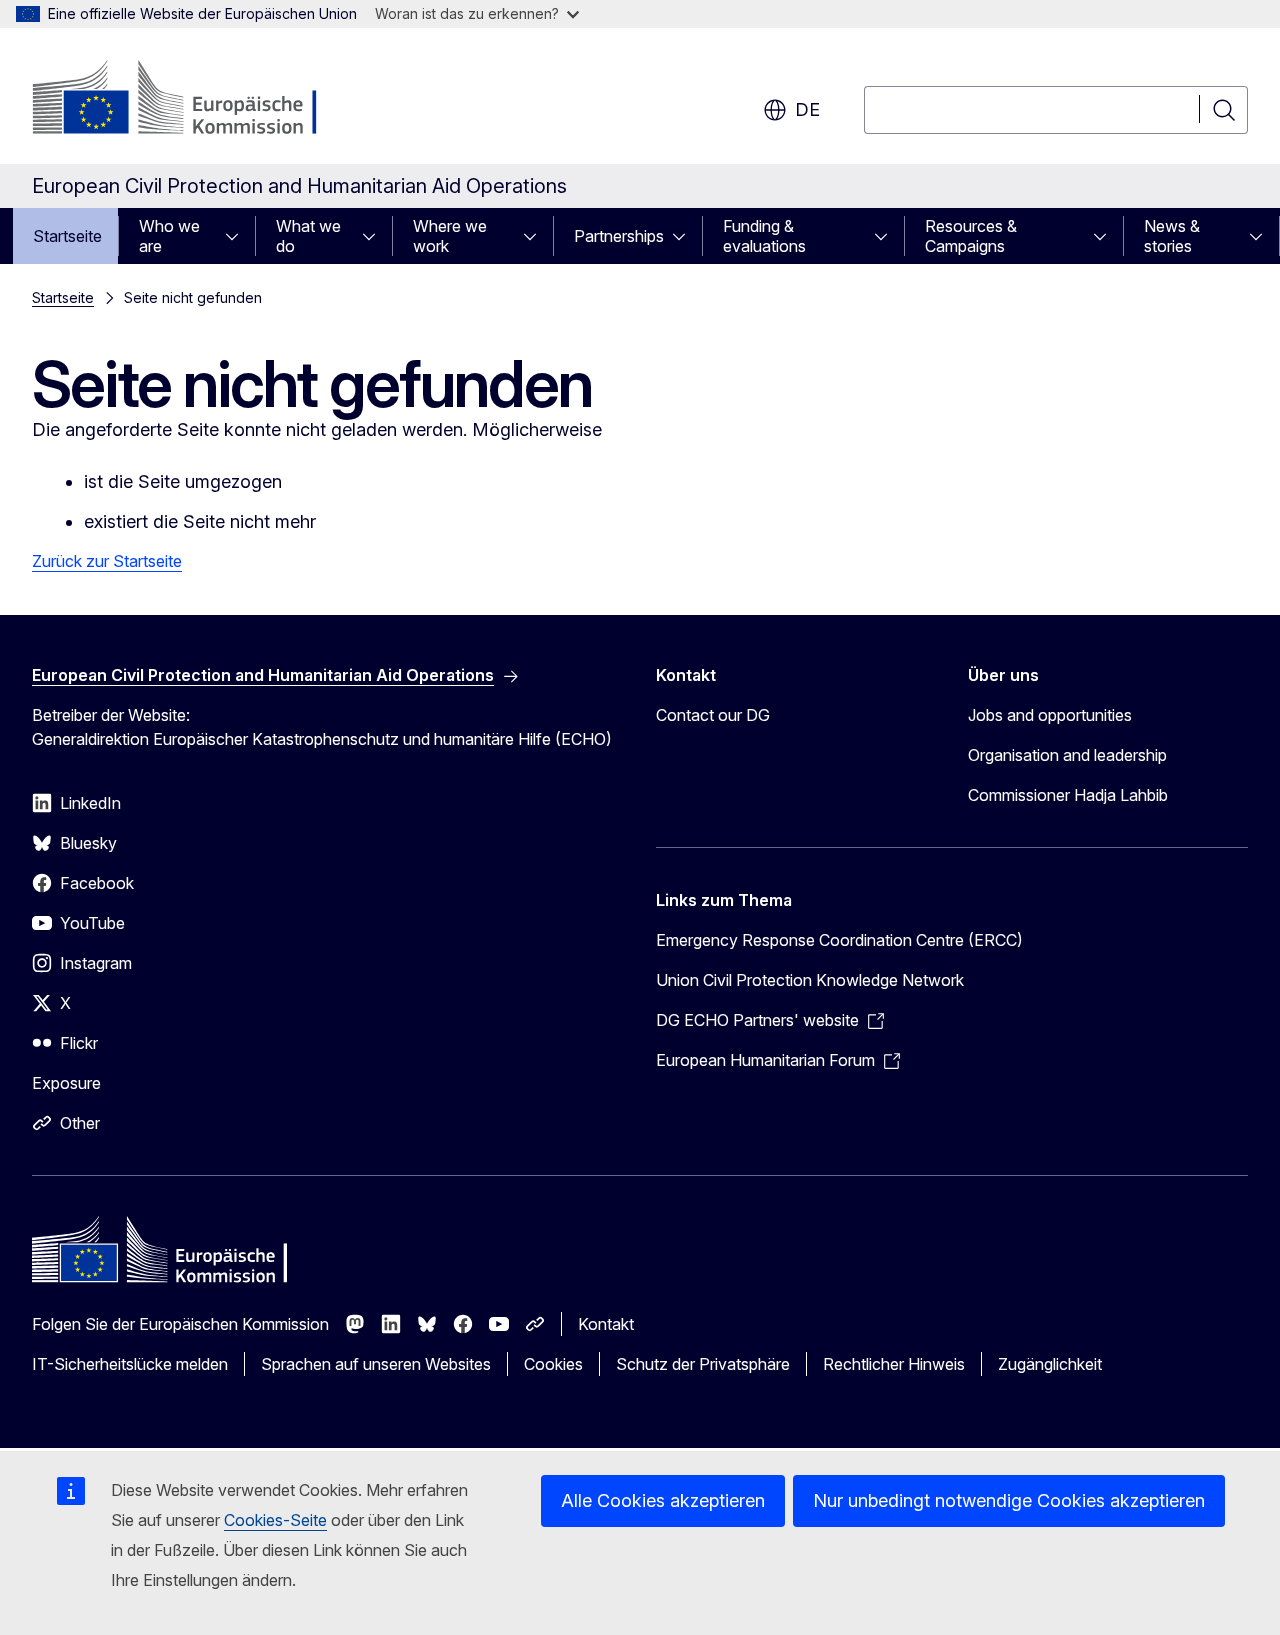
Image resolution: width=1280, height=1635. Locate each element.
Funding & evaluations (764, 236)
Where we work (450, 236)
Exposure (66, 1083)
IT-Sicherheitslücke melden (130, 1364)
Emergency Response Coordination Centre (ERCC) (839, 940)
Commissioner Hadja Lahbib (1068, 795)
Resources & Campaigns (971, 236)
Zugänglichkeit (1050, 1364)
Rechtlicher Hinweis (894, 1364)
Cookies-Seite (275, 1520)
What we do (308, 236)
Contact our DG (713, 715)
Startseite (67, 236)
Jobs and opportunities (1050, 715)
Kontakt (606, 1324)
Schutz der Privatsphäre (703, 1364)
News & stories (1172, 236)
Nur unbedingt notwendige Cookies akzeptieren (1009, 1500)
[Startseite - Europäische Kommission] (193, 100)
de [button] (807, 109)
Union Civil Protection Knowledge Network (810, 980)
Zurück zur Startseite (107, 561)
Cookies (553, 1364)
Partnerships (619, 236)
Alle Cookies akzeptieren (663, 1500)
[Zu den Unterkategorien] (238, 236)
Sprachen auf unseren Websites (376, 1364)
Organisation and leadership (1067, 755)
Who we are (169, 236)
